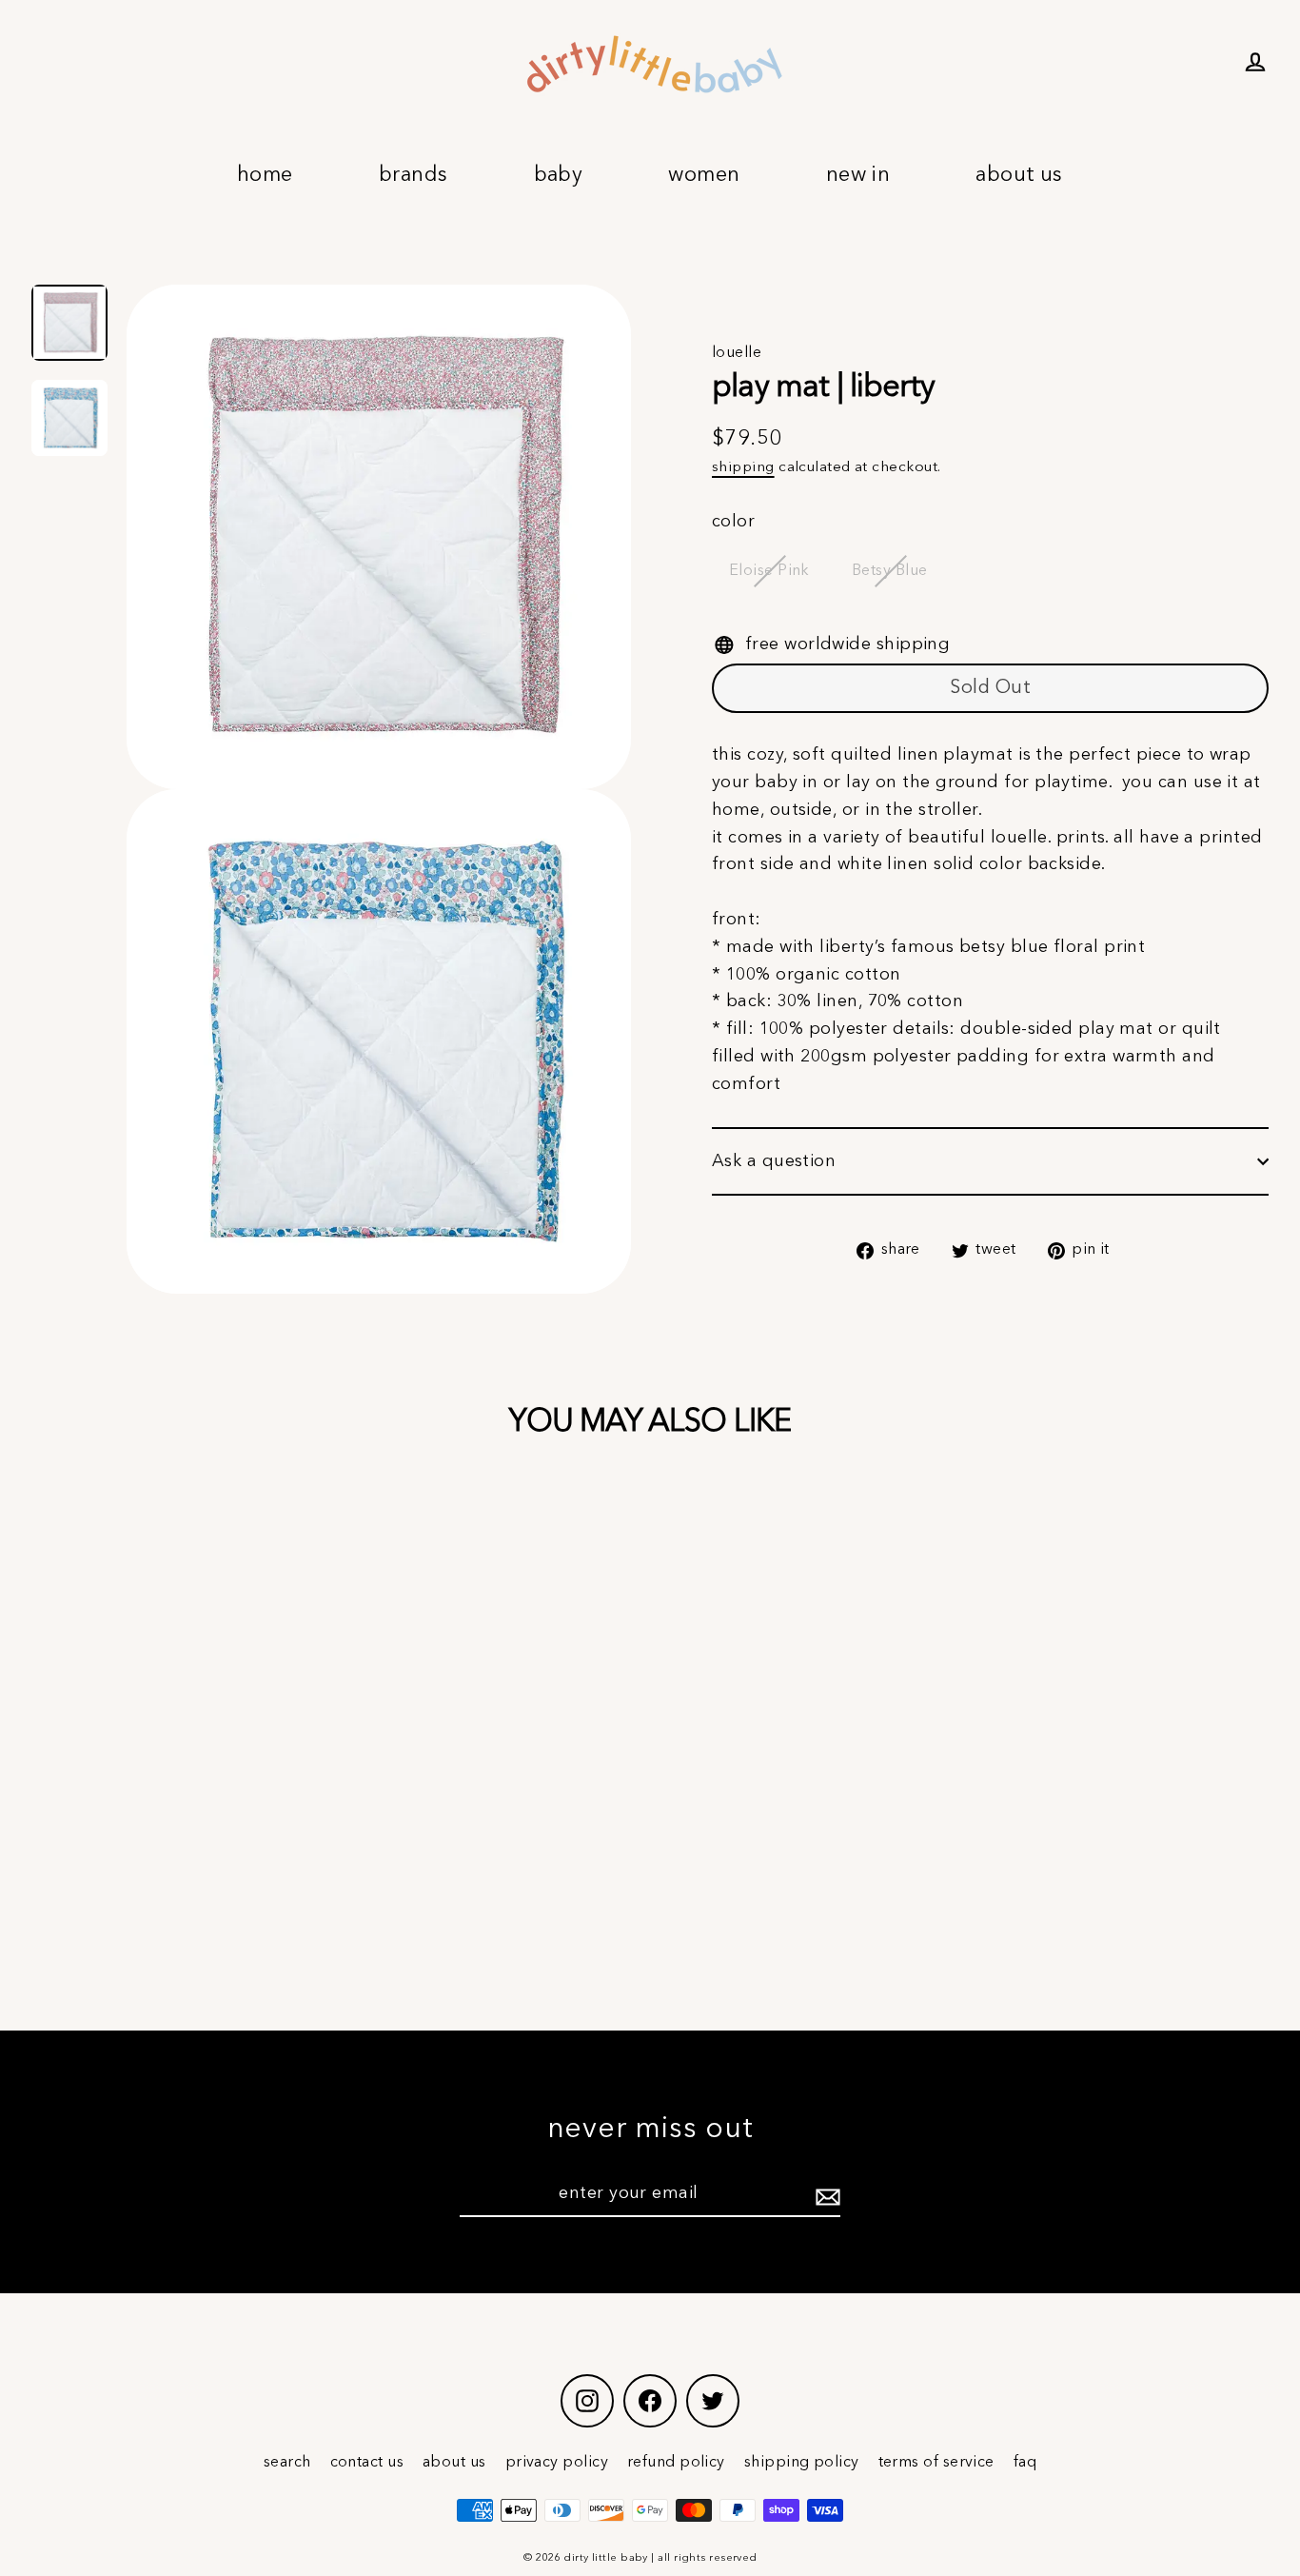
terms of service (936, 2463)
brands (414, 175)
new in (858, 175)
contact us (367, 2463)
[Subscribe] (825, 2195)
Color (733, 522)
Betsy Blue (890, 571)
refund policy (676, 2463)
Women (704, 175)
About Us (1019, 175)
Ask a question (774, 1161)
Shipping (743, 467)
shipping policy (802, 2463)
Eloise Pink (769, 571)
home (265, 175)
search (287, 2463)
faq (1025, 2463)
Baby (559, 175)
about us (454, 2463)
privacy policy (557, 2463)
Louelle (737, 353)
